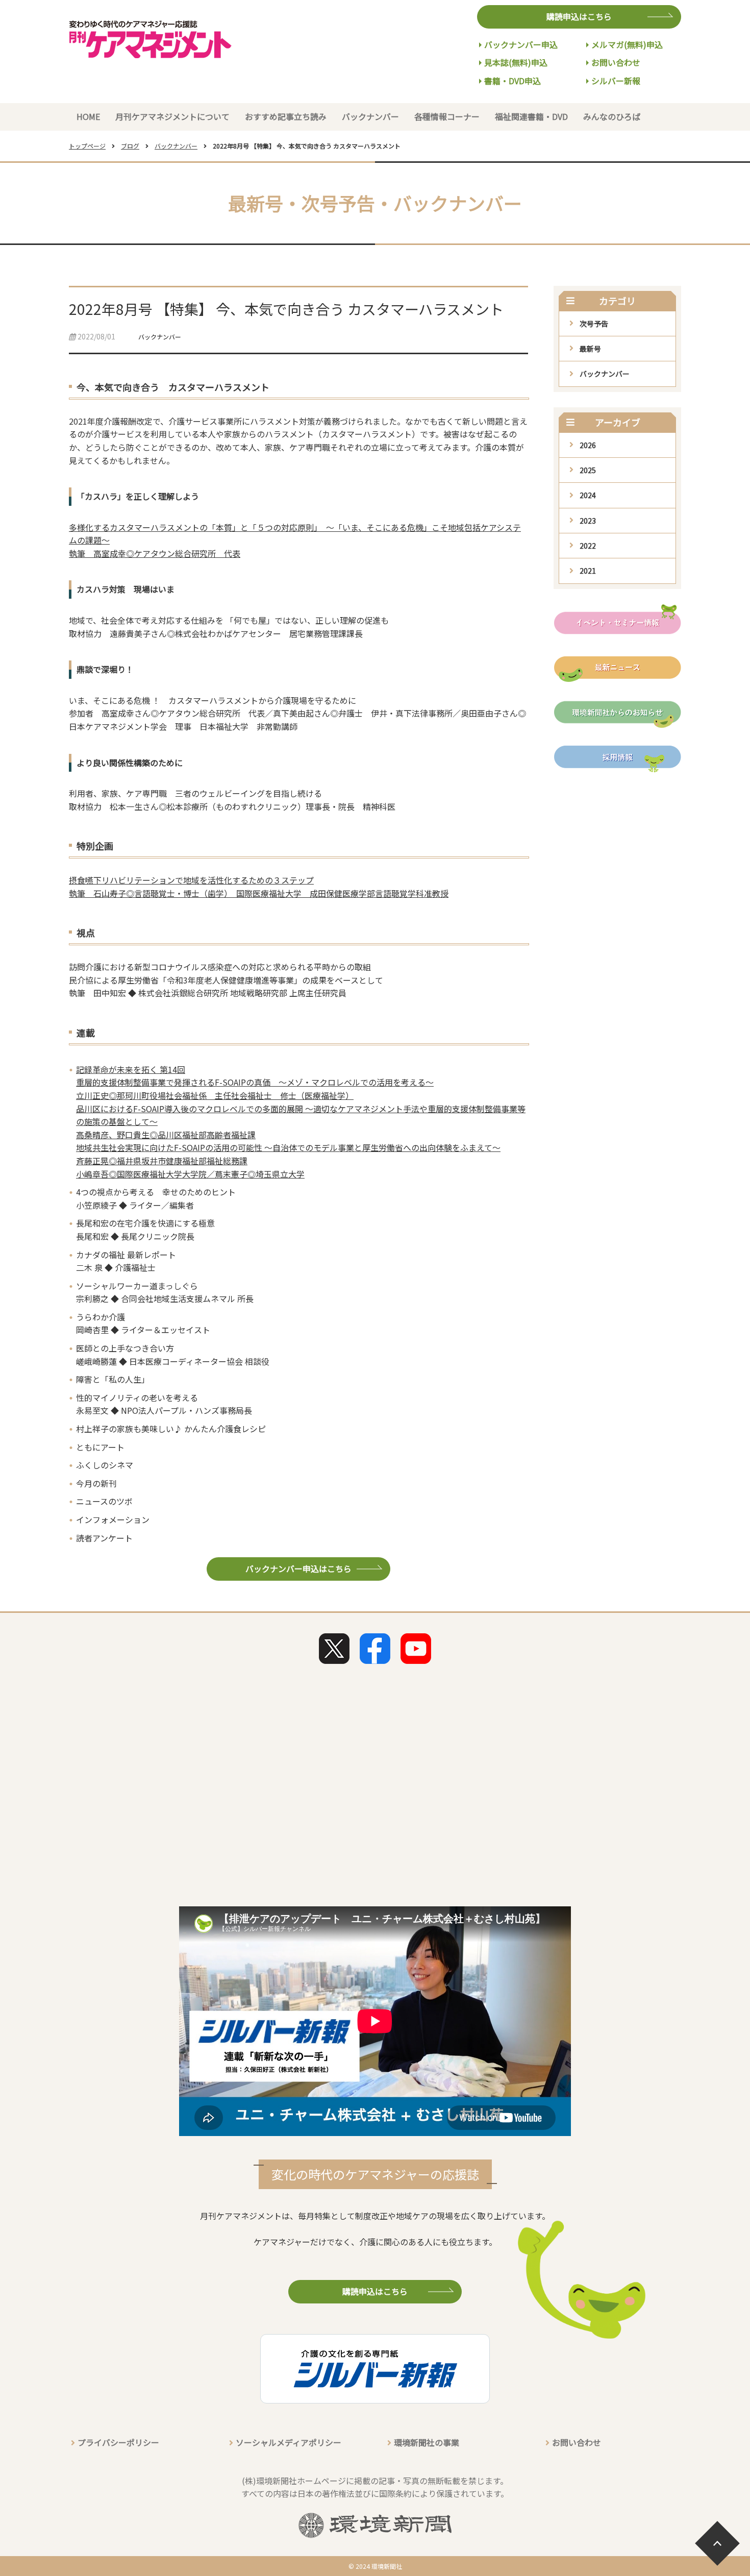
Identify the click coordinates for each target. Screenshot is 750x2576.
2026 (588, 445)
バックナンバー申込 (521, 44)
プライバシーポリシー (118, 2442)
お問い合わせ (616, 62)
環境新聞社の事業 (427, 2442)
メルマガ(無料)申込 (627, 44)
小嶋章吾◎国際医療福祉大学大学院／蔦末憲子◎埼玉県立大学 (190, 1174)
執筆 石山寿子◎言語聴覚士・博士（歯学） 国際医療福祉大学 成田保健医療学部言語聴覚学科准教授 (259, 893)
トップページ (87, 146)
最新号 (590, 349)
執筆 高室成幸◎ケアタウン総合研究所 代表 (155, 553)
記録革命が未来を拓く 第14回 (131, 1069)
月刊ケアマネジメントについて (172, 116)
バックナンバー (370, 116)
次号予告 (594, 324)
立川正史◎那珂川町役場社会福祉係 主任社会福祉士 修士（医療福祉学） (215, 1095)
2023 (588, 521)
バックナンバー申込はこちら (298, 1568)
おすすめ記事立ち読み (286, 116)
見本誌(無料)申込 (516, 62)
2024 (588, 495)
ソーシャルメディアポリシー (289, 2442)
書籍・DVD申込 (512, 81)
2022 (588, 546)
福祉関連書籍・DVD (531, 116)
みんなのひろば (612, 116)
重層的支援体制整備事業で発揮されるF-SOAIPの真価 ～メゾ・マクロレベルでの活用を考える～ (255, 1082)
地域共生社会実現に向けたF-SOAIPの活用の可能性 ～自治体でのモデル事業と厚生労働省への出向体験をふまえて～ (288, 1147)
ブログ (130, 146)
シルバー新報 (616, 81)
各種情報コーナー (447, 116)
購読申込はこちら (579, 16)
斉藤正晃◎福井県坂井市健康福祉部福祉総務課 (162, 1161)
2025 (588, 470)
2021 (588, 571)
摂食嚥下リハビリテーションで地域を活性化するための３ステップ (191, 880)
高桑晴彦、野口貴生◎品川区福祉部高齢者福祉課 (166, 1135)
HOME (88, 116)
